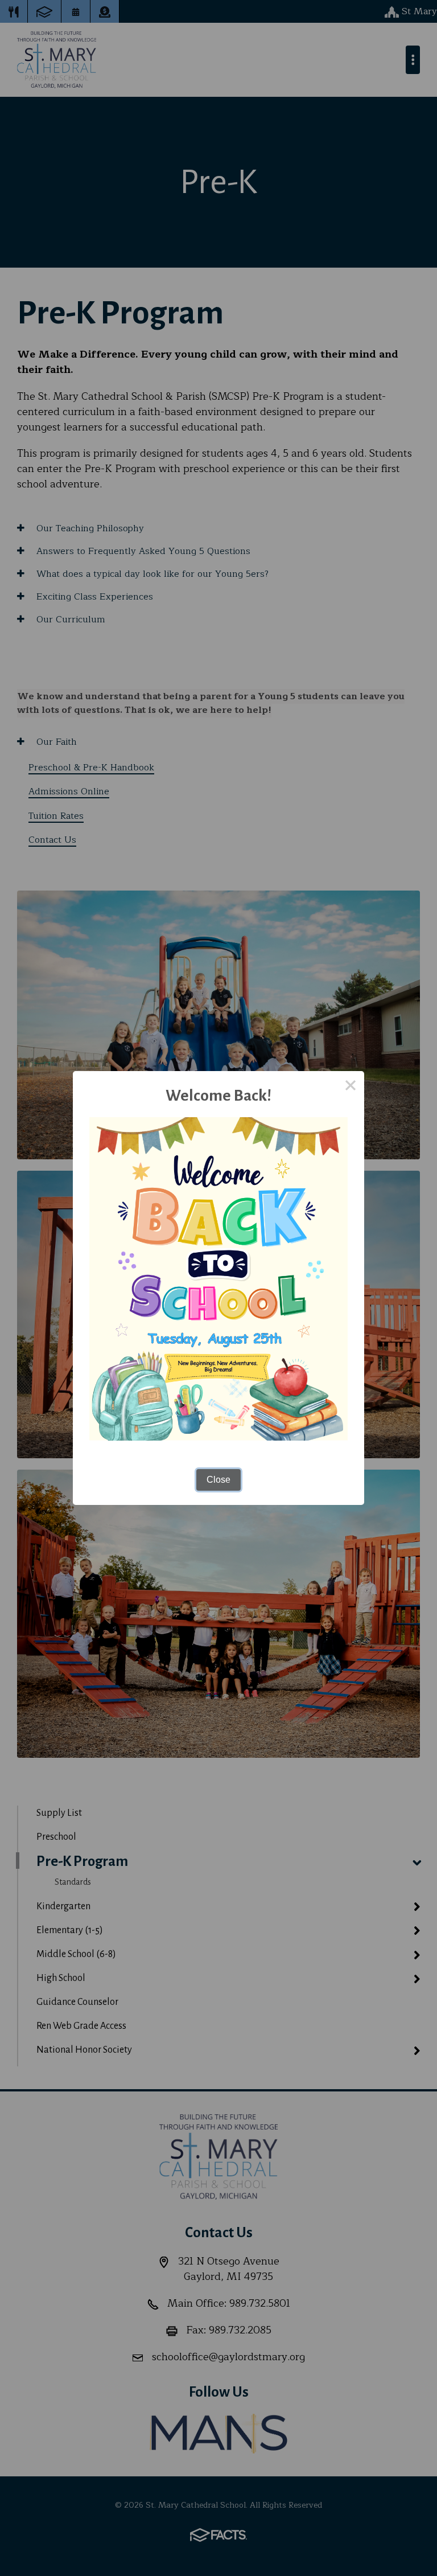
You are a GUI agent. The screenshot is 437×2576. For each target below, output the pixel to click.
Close (218, 1480)
